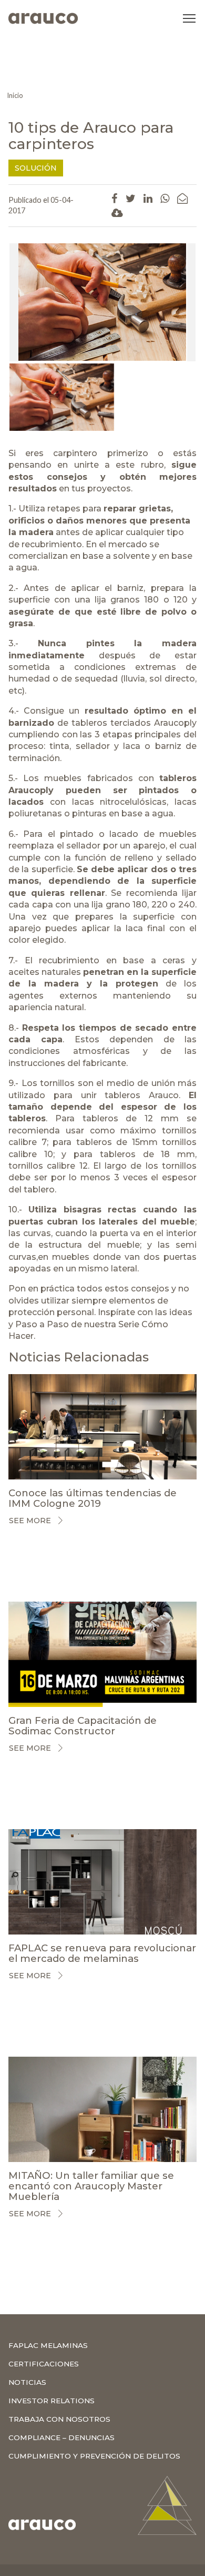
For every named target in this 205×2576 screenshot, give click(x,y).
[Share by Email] (182, 198)
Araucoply (175, 723)
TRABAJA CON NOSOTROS (59, 2419)
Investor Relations (52, 2401)
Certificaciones (44, 2364)
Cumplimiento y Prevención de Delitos (94, 2456)
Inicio (15, 95)
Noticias (27, 2382)
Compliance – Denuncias (61, 2437)
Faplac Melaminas (48, 2345)
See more (30, 1521)
